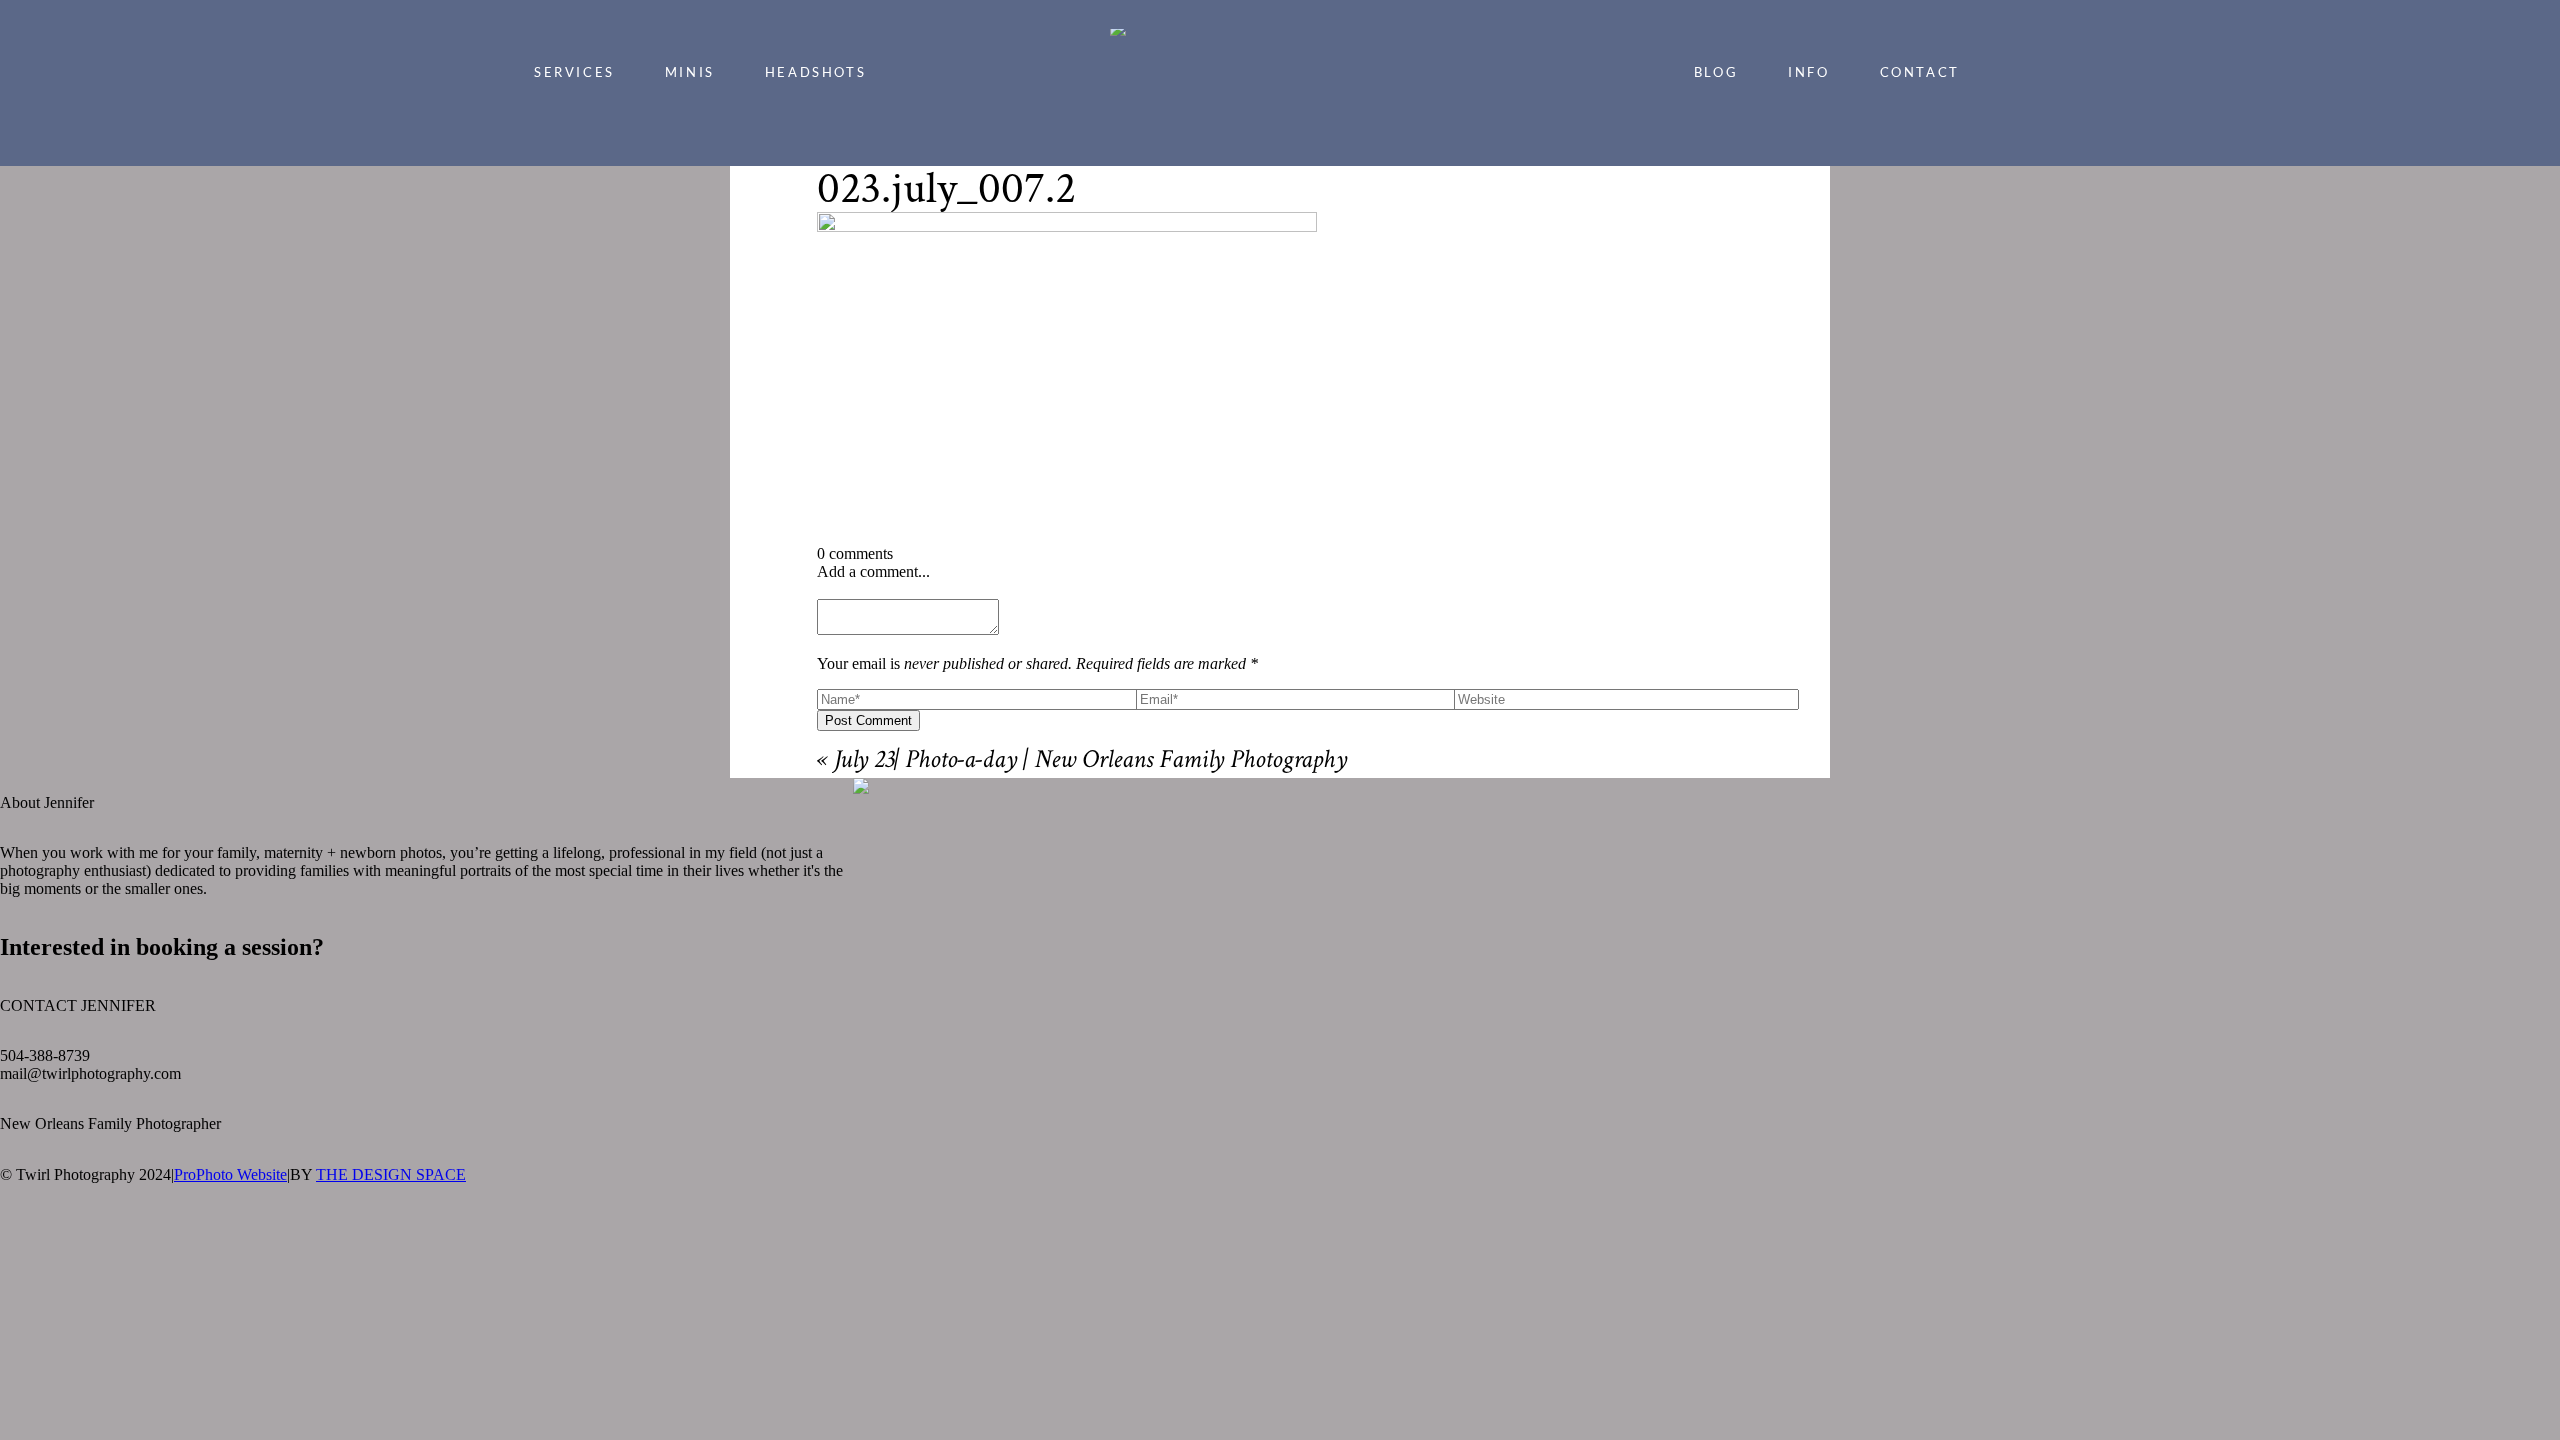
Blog (1716, 72)
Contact (1920, 72)
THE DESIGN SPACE (391, 1174)
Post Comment (868, 720)
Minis (690, 72)
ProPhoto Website (230, 1174)
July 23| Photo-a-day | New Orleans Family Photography (1090, 762)
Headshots (815, 72)
